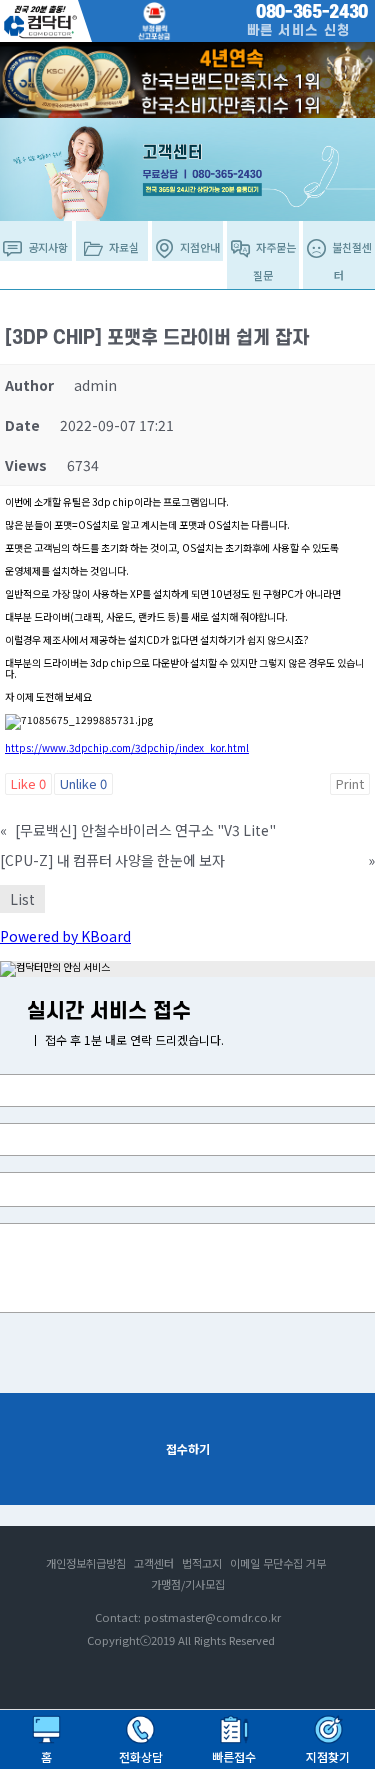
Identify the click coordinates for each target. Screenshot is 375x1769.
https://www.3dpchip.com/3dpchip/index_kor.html (127, 747)
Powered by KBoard (65, 936)
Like (28, 783)
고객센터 (154, 1563)
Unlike (83, 783)
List (22, 899)
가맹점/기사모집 (188, 1584)
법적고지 (202, 1563)
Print (350, 783)
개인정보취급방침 (86, 1563)
